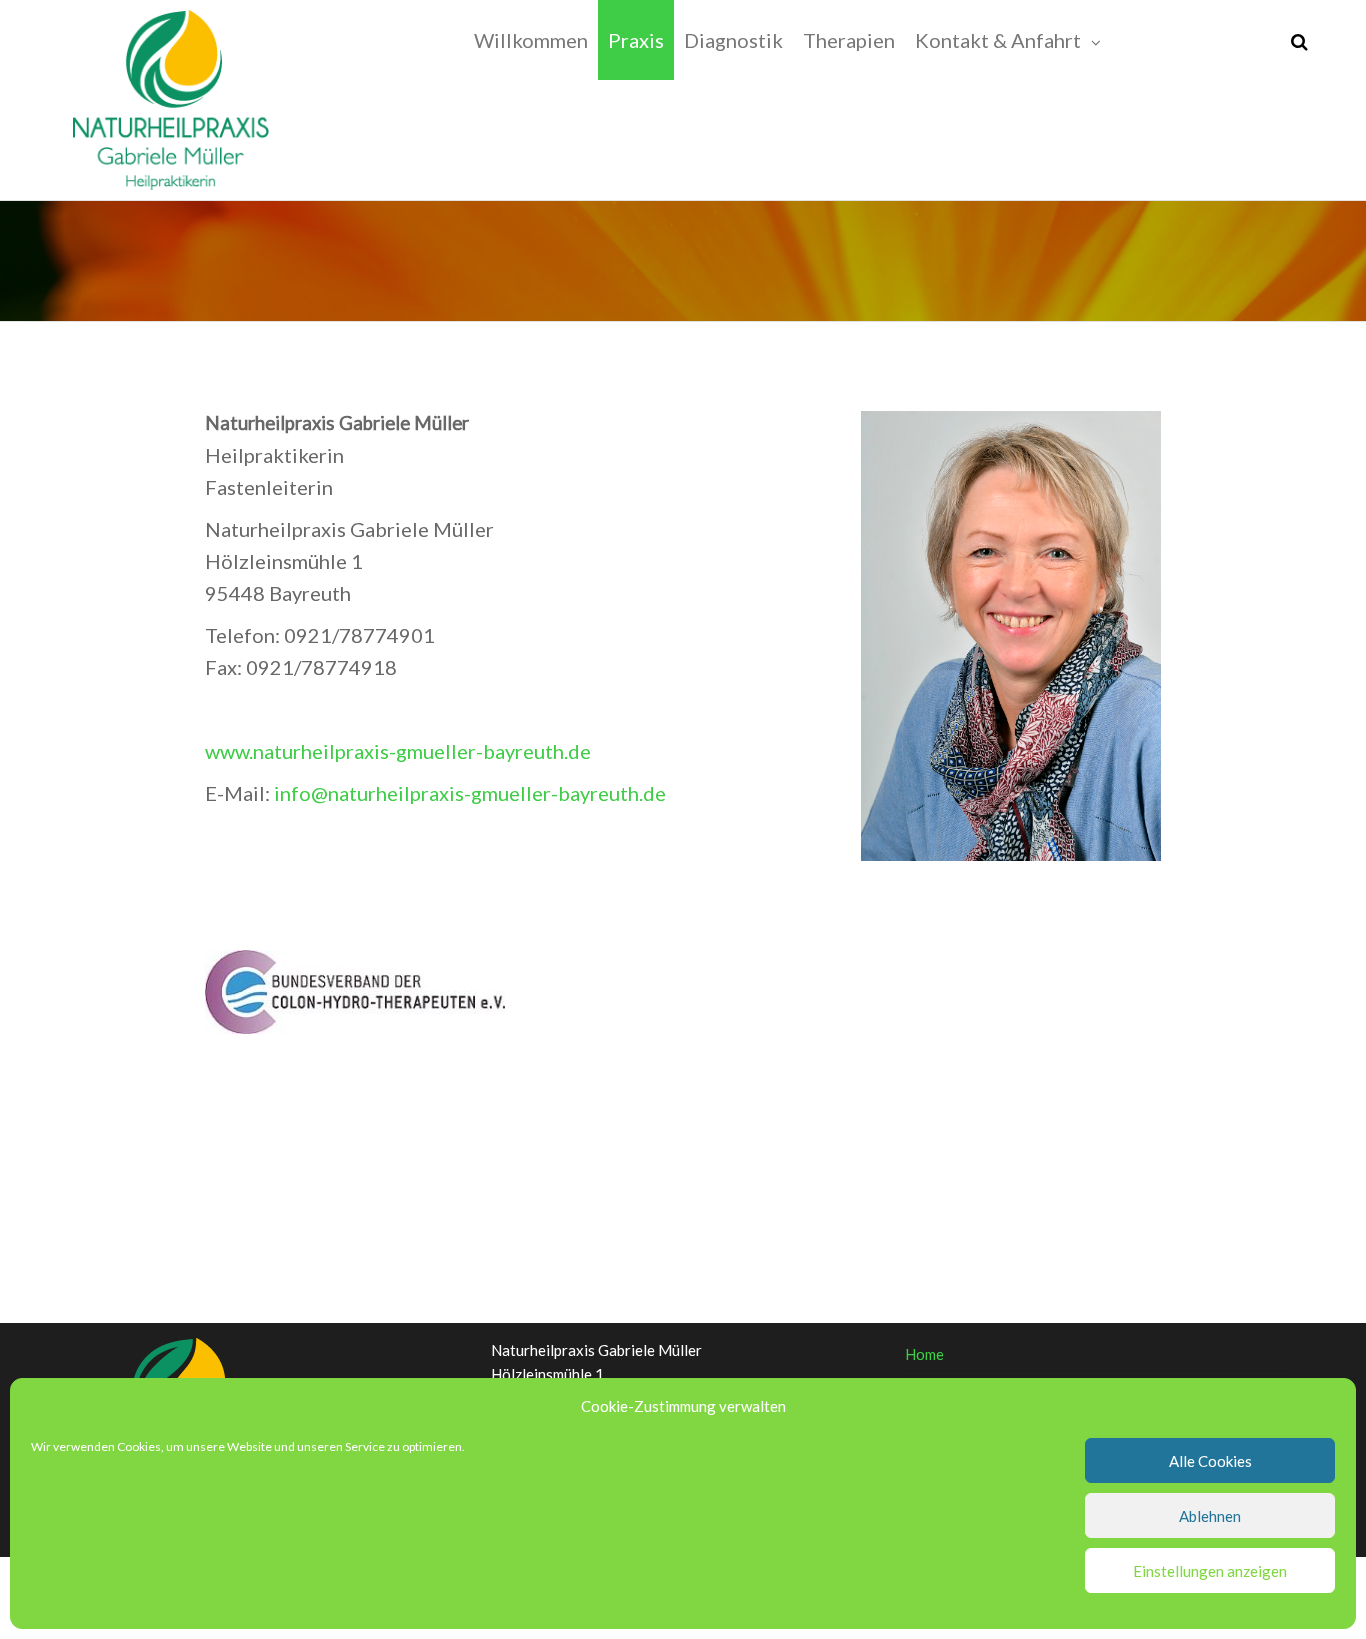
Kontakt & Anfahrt (998, 40)
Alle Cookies (1210, 1461)
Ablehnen (1210, 1516)
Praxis (636, 40)
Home (924, 1354)
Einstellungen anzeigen (1210, 1571)
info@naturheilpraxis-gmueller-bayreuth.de (470, 793)
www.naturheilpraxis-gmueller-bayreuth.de (398, 751)
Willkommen (531, 40)
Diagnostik (733, 40)
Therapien (849, 40)
